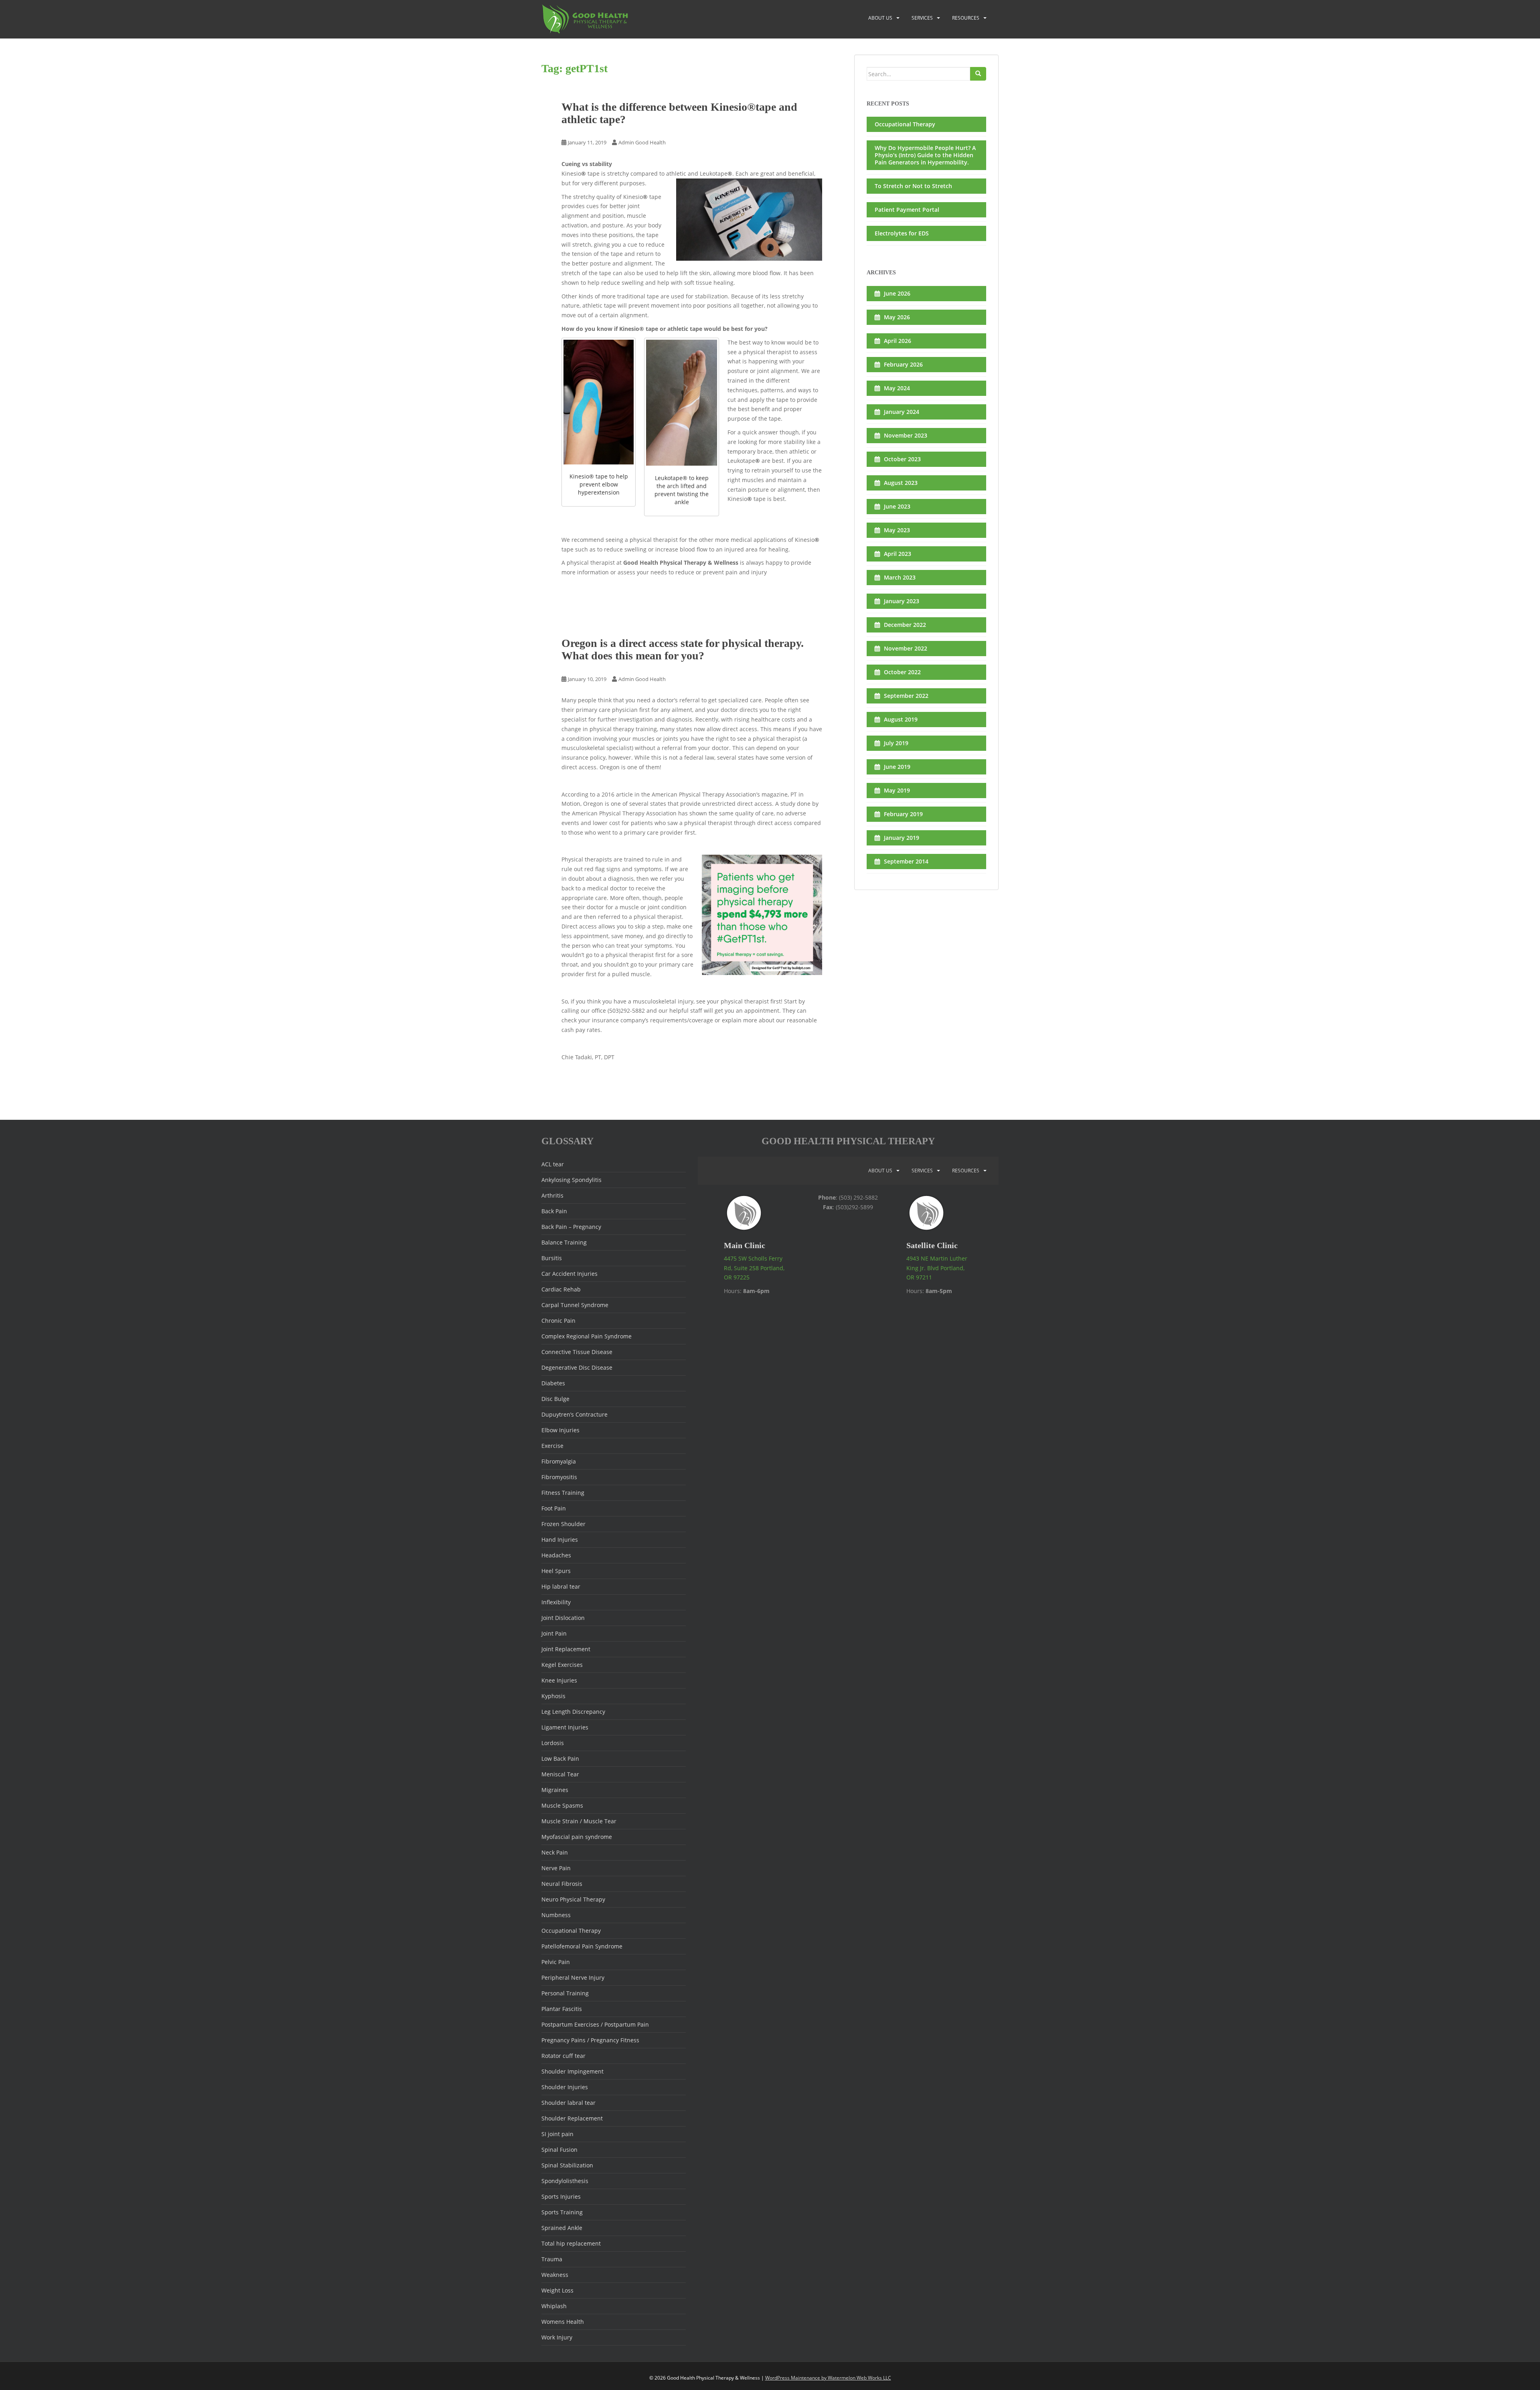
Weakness (555, 2275)
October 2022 (902, 672)
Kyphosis (553, 1696)
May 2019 (897, 790)
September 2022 (906, 696)
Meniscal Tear (560, 1774)
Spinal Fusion (559, 2150)
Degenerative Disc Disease (577, 1367)
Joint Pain (554, 1633)
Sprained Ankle (562, 2228)
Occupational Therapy (905, 124)
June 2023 (897, 506)
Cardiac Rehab (561, 1289)
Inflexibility (556, 1602)
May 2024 (897, 388)
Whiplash (554, 2306)
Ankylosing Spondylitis (571, 1180)
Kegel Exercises (562, 1665)
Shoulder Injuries (565, 2087)
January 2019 (902, 838)
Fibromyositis (559, 1477)
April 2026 (898, 341)
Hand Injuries (560, 1540)
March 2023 (900, 577)
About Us (880, 18)
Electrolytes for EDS (902, 233)
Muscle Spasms (562, 1805)
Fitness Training (563, 1493)
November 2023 (906, 435)
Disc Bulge (555, 1399)
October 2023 (902, 459)
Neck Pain (555, 1852)
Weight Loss (557, 2290)
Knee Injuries (559, 1680)
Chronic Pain (558, 1321)
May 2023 (897, 530)
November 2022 (906, 648)
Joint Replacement (566, 1649)
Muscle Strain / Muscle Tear (579, 1821)
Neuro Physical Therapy (573, 1899)
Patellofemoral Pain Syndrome (582, 1946)
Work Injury (557, 2337)
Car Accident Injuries (569, 1274)
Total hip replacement (571, 2243)
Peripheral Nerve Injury (573, 1977)
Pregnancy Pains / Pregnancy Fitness (590, 2040)
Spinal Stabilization (567, 2165)
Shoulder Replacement (572, 2118)
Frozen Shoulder (563, 1524)
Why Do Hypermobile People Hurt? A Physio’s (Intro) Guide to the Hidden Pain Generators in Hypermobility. (925, 155)
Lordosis (553, 1743)
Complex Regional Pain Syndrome (587, 1336)
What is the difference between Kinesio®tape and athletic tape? (679, 113)
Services (922, 18)
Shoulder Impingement (572, 2071)
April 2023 (898, 554)
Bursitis (552, 1258)
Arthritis (552, 1195)
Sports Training (562, 2212)
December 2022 (905, 625)
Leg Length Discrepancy (573, 1712)
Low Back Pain (560, 1759)
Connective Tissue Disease (577, 1352)
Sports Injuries (561, 2196)
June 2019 (897, 767)
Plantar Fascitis (562, 2009)
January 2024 (902, 412)
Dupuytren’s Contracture (574, 1414)
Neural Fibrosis (562, 1884)
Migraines (555, 1790)
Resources (966, 18)
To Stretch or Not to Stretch (913, 186)
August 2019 (901, 719)
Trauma (552, 2259)
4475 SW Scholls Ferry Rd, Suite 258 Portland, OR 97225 (754, 1268)
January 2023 (902, 601)
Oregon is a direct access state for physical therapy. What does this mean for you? (683, 649)
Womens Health (563, 2322)
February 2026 (903, 364)
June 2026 (897, 293)
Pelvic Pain (556, 1962)
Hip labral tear (561, 1586)
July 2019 (896, 743)
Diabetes (553, 1383)
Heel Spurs (556, 1571)
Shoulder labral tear (568, 2103)
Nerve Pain (556, 1868)
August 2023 (901, 483)
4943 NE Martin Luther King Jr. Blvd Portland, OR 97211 (937, 1268)
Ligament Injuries (565, 1727)
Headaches (556, 1555)
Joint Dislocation (563, 1618)
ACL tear (553, 1164)
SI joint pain (557, 2134)
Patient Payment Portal (907, 210)
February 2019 (903, 814)
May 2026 (897, 317)
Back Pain (554, 1211)
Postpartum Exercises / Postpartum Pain (595, 2024)
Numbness (556, 1915)
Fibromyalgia (559, 1461)
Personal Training (565, 1993)
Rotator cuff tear (563, 2056)
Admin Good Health (642, 142)
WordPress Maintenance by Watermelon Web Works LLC (828, 2378)
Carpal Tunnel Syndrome (575, 1305)
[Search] (978, 74)
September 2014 (906, 861)
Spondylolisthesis (565, 2181)
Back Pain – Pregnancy (571, 1227)
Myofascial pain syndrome (577, 1837)
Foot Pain (554, 1508)
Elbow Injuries (560, 1430)
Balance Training (564, 1242)
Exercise (552, 1446)
